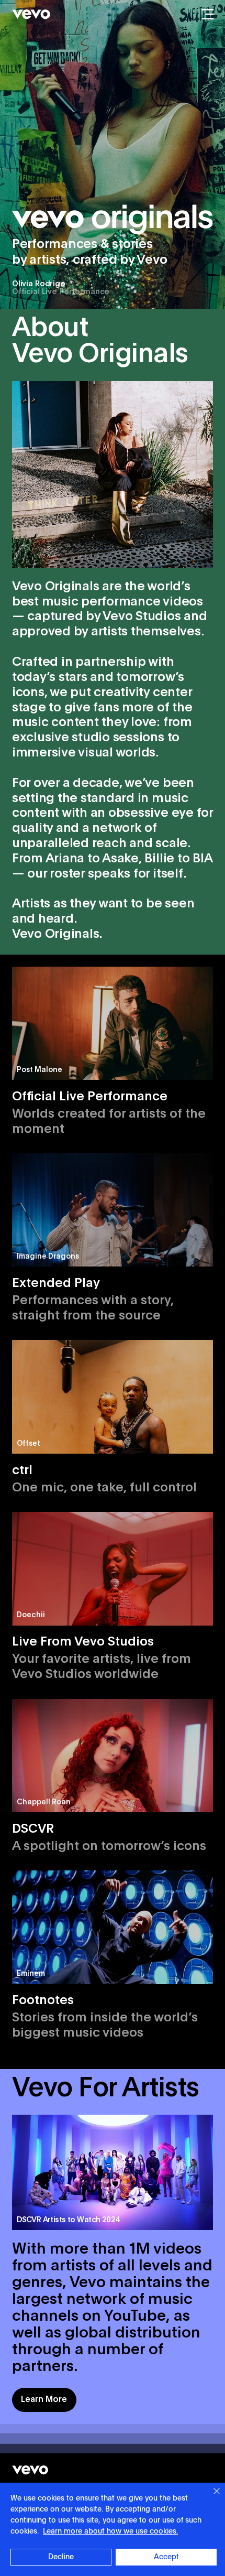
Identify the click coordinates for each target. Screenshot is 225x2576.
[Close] (210, 2497)
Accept (166, 2557)
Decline (61, 2557)
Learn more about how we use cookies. (110, 2531)
